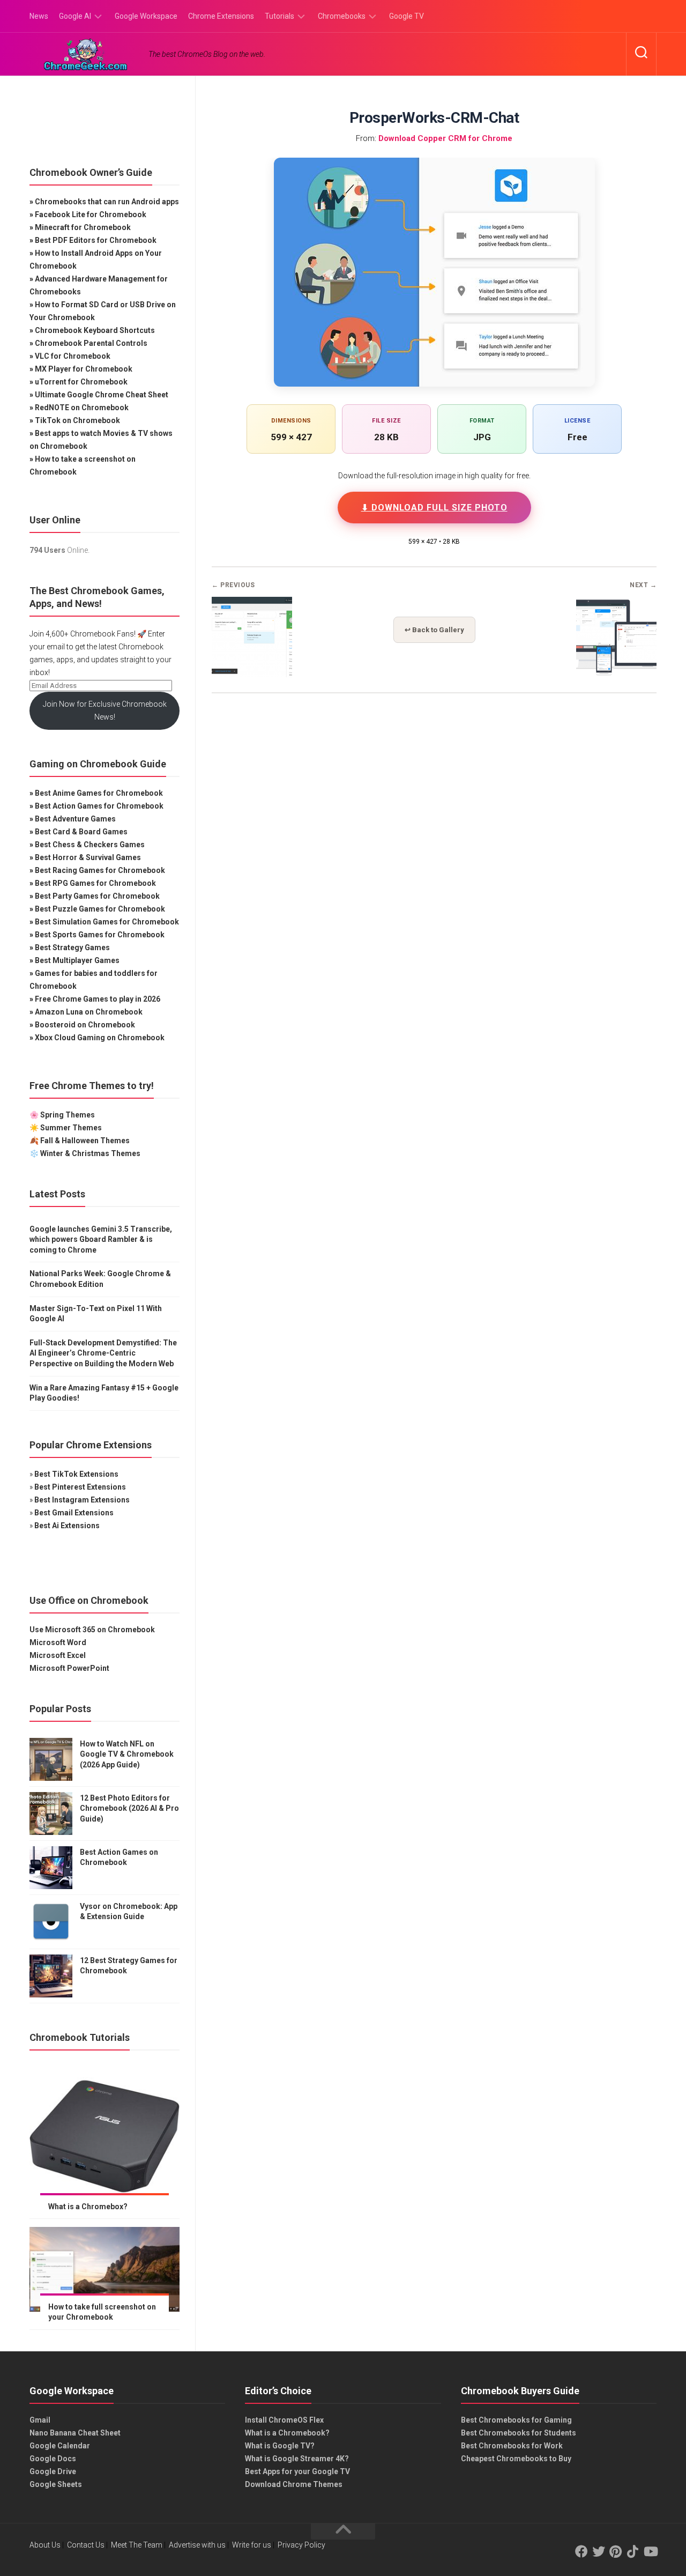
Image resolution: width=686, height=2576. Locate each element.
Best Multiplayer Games (77, 960)
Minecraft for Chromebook (83, 227)
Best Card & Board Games (81, 832)
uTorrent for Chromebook (81, 382)
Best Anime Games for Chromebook (99, 793)
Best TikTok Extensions (76, 1474)
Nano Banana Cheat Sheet (75, 2433)
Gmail (40, 2420)
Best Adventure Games (75, 819)
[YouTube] (650, 2551)
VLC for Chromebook (73, 356)
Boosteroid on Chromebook (85, 1025)
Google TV (407, 16)
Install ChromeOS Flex (284, 2420)
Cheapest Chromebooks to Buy (516, 2459)
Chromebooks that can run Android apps (107, 202)
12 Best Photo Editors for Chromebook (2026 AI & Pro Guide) (129, 1808)
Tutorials (279, 16)
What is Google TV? (280, 2446)
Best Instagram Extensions (82, 1500)
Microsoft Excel (58, 1655)
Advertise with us (197, 2545)
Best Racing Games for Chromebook (100, 870)
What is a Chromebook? (287, 2433)
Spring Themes (68, 1115)
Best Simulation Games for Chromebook (107, 922)
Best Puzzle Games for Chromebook (100, 909)
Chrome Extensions (221, 16)
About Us (45, 2545)
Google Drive (53, 2471)
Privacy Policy (301, 2545)
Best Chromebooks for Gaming (516, 2420)
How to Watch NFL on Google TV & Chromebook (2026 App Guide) (127, 1754)
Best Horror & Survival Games (88, 857)
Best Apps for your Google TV (297, 2471)
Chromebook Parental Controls (91, 343)
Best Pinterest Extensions (80, 1487)
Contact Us (86, 2545)
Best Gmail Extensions (74, 1513)
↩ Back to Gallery (434, 630)
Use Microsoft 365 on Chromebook (92, 1630)
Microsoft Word (58, 1642)
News (39, 16)
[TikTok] (633, 2551)
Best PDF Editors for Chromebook (96, 240)
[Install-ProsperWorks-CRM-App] (616, 674)
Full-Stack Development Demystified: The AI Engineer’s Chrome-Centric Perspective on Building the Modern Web (103, 1353)
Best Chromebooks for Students (519, 2433)
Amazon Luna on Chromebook (89, 1012)
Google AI (75, 16)
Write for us (252, 2545)
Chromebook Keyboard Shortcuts (95, 330)
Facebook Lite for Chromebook (91, 214)
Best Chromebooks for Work (512, 2446)
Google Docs (53, 2459)
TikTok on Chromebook (77, 420)
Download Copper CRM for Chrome (445, 138)
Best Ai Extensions (67, 1526)
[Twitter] (599, 2551)
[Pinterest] (616, 2551)
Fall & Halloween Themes (85, 1141)
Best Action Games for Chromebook (99, 806)
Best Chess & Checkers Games (90, 845)
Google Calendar (60, 2446)
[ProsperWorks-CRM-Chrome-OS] (252, 674)
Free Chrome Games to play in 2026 (98, 999)
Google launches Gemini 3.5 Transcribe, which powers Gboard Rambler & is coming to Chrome (101, 1239)
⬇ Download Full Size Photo (434, 508)
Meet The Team (137, 2545)
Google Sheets (56, 2484)
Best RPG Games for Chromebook (95, 883)
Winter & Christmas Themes (90, 1153)
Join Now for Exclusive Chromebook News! (105, 710)
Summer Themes (71, 1128)
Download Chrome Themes (294, 2484)
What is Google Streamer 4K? (297, 2459)
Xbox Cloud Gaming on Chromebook (100, 1038)
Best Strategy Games (72, 948)
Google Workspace (146, 16)
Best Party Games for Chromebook (97, 896)
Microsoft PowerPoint (69, 1668)
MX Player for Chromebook (84, 369)
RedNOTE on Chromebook (82, 408)
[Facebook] (581, 2551)
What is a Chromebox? (88, 2207)
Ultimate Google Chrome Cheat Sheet (102, 395)
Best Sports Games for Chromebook (100, 935)
